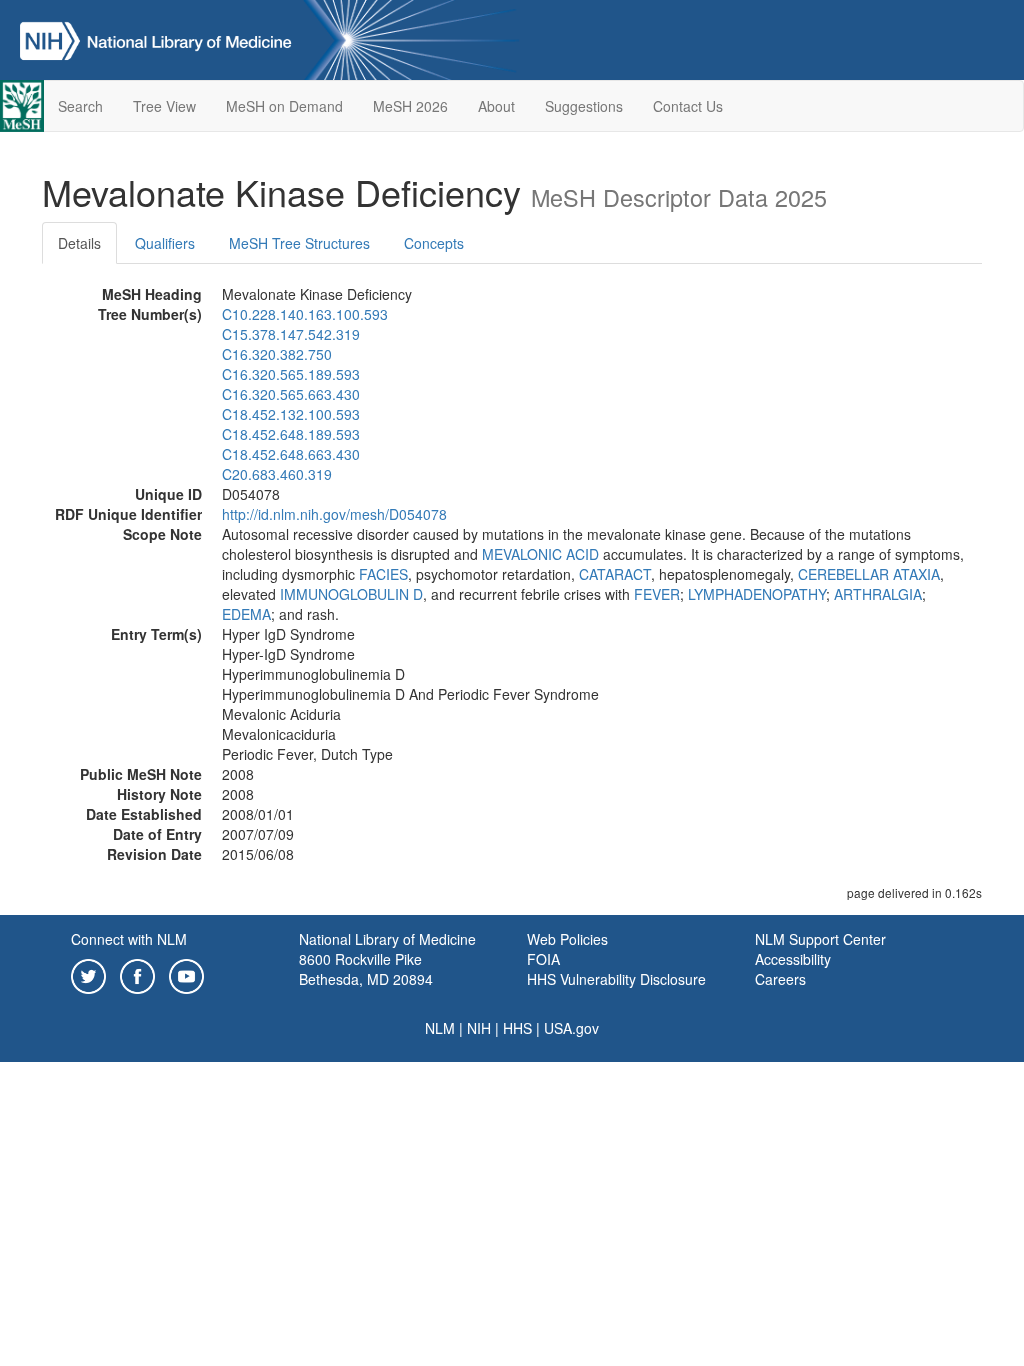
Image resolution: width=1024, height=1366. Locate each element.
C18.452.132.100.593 (291, 414)
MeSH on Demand (284, 106)
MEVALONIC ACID (540, 554)
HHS (517, 1028)
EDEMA (246, 614)
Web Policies (567, 939)
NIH (479, 1028)
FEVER (657, 594)
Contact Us (688, 106)
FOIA (543, 959)
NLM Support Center (820, 939)
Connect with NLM (129, 939)
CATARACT (615, 574)
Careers (780, 979)
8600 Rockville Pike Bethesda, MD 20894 (366, 969)
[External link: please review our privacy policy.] (88, 974)
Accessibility (793, 959)
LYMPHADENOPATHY (757, 594)
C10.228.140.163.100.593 (305, 314)
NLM (440, 1028)
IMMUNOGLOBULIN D (351, 594)
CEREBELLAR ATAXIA (869, 574)
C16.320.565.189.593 (291, 374)
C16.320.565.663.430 (291, 394)
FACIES (383, 574)
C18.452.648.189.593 (291, 434)
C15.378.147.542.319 (291, 334)
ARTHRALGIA (878, 594)
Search (80, 106)
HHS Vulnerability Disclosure (616, 979)
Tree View (164, 106)
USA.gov (571, 1028)
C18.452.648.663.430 (291, 454)
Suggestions (584, 106)
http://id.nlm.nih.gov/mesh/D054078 (334, 514)
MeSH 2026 (410, 106)
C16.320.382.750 (277, 354)
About (496, 106)
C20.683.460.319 (277, 474)
